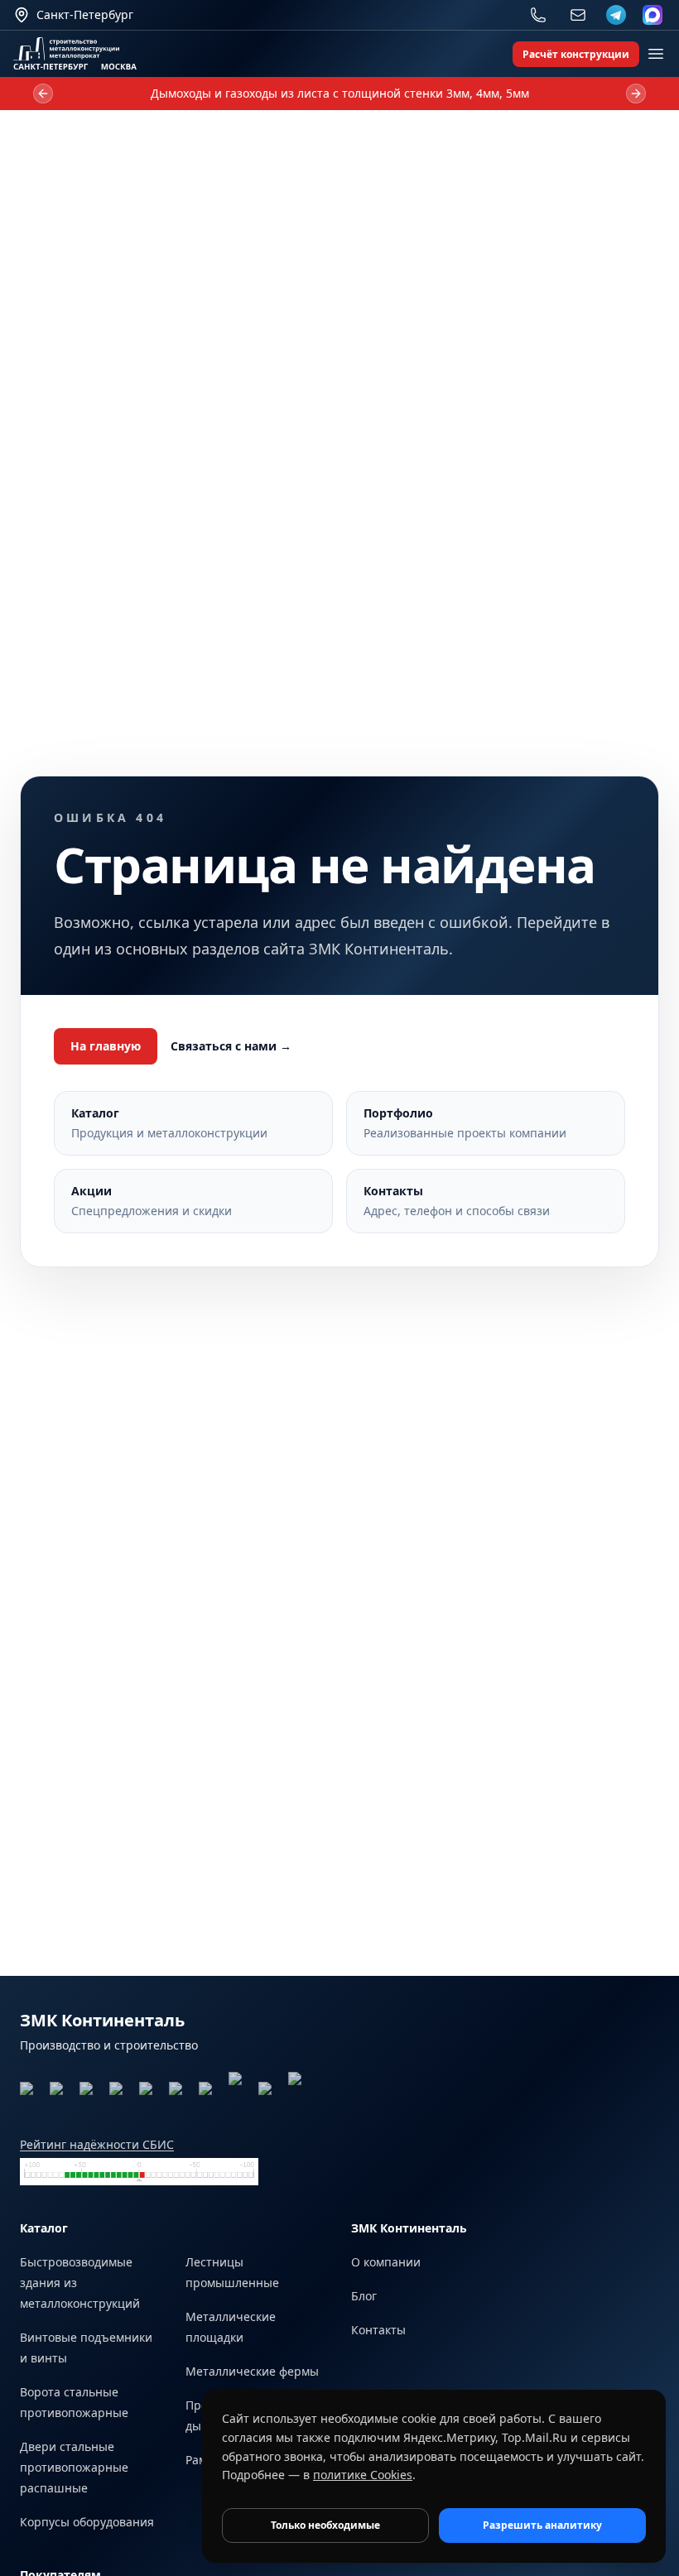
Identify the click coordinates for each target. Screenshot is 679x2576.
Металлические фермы (252, 2371)
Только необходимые (325, 2525)
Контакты (378, 2330)
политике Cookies (363, 2475)
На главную (106, 1046)
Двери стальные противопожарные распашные (74, 2467)
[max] (653, 15)
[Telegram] (616, 15)
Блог (364, 2296)
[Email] (578, 15)
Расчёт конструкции (576, 54)
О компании (386, 2262)
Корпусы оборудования (87, 2522)
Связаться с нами (231, 1046)
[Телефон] (538, 15)
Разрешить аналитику (542, 2525)
